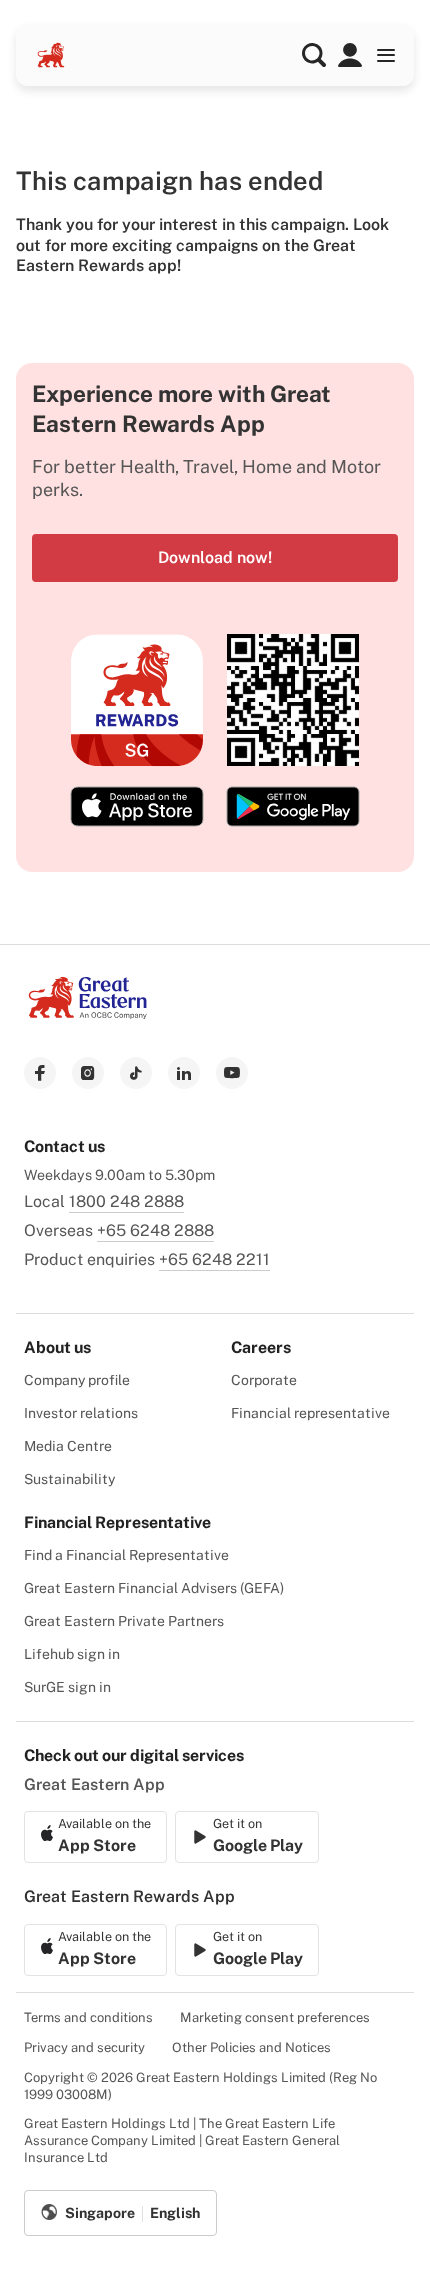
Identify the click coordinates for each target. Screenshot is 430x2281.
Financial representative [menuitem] (310, 1413)
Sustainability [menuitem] (69, 1479)
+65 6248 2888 (155, 1230)
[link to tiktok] (136, 1073)
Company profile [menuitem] (77, 1380)
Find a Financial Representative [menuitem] (126, 1555)
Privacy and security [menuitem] (84, 2047)
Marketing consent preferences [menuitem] (275, 2017)
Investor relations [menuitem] (81, 1413)
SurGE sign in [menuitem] (67, 1687)
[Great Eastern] (51, 55)
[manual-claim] (350, 55)
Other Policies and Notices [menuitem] (251, 2047)
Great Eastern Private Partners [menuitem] (124, 1621)
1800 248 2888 (126, 1201)
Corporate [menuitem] (264, 1380)
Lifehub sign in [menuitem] (72, 1654)
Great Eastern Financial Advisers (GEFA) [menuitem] (154, 1588)
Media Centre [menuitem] (68, 1446)
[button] (314, 55)
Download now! (215, 557)
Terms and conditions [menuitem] (88, 2017)
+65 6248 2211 (214, 1259)
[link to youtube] (232, 1073)
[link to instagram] (88, 1073)
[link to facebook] (40, 1073)
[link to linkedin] (184, 1073)
